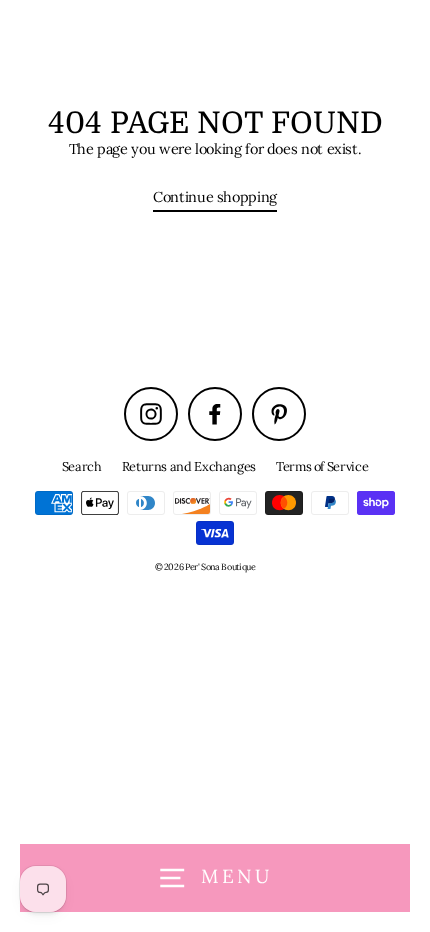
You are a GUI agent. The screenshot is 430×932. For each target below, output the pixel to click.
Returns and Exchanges (189, 466)
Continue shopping (215, 196)
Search (82, 466)
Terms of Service (322, 466)
